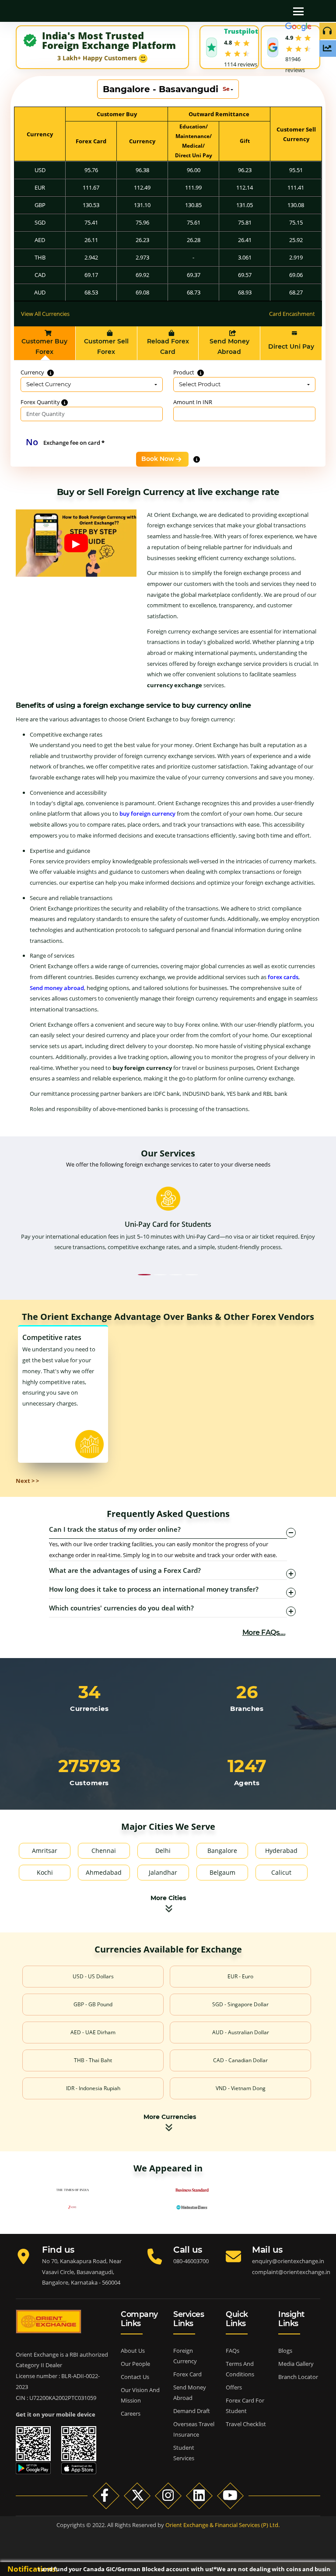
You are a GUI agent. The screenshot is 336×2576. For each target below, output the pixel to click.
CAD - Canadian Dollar (240, 2060)
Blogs (285, 2351)
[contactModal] (179, 7)
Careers (131, 2413)
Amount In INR (193, 402)
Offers (234, 2387)
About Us (133, 2351)
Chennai (104, 1851)
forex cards (283, 977)
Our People (135, 2364)
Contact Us (135, 2377)
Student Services (184, 2453)
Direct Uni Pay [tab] (291, 346)
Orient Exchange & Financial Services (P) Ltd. (222, 2525)
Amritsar (45, 1851)
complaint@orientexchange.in (291, 2272)
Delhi (163, 1851)
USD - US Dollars (93, 1976)
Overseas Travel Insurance (194, 2429)
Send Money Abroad (190, 2392)
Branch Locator (298, 2377)
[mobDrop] (197, 7)
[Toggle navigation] (298, 11)
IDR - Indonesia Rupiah (93, 2088)
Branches (247, 1709)
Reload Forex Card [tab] (168, 346)
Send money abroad (57, 988)
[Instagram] (168, 2495)
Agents (247, 1783)
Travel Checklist (246, 2424)
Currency (33, 372)
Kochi (45, 1872)
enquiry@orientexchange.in (288, 2261)
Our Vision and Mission (140, 2395)
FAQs (233, 2351)
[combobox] (168, 89)
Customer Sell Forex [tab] (106, 346)
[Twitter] (137, 2495)
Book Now (158, 459)
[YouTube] (230, 2495)
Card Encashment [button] (292, 314)
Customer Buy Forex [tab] (44, 346)
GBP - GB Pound (93, 2004)
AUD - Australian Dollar (241, 2032)
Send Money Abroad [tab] (229, 346)
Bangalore (222, 1851)
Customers (89, 1783)
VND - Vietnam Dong (241, 2088)
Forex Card (187, 2374)
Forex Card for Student (245, 2406)
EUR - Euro (240, 1976)
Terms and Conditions (240, 2369)
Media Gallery (296, 2364)
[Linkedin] (199, 2495)
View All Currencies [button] (45, 314)
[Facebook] (106, 2495)
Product (184, 372)
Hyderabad (281, 1851)
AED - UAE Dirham (93, 2032)
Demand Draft (192, 2411)
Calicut (281, 1872)
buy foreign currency (147, 814)
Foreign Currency (185, 2356)
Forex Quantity (41, 402)
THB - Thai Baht (93, 2060)
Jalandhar (163, 1872)
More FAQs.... (264, 1633)
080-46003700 (191, 2261)
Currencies (89, 1709)
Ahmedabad (104, 1872)
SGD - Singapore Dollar (240, 2004)
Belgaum (222, 1872)
